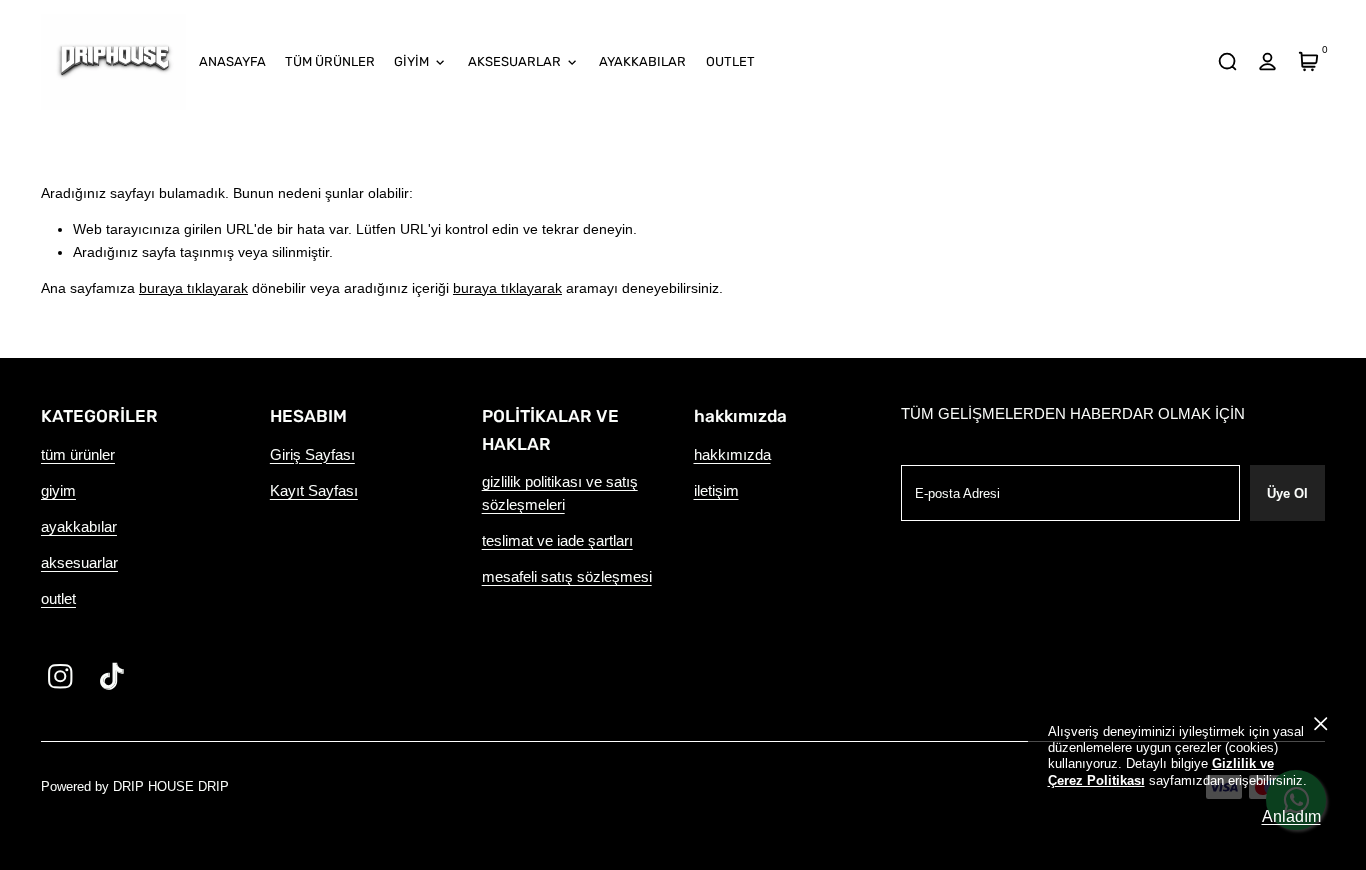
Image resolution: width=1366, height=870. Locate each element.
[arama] (1227, 62)
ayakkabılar (79, 527)
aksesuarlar (79, 563)
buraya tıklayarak (193, 288)
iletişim (716, 491)
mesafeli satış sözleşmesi (567, 577)
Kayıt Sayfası (314, 491)
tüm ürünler (78, 455)
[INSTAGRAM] (60, 676)
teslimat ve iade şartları (557, 541)
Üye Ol (1287, 493)
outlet (58, 599)
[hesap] (1268, 62)
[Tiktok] (112, 676)
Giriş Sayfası (312, 455)
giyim (58, 491)
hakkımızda (732, 455)
